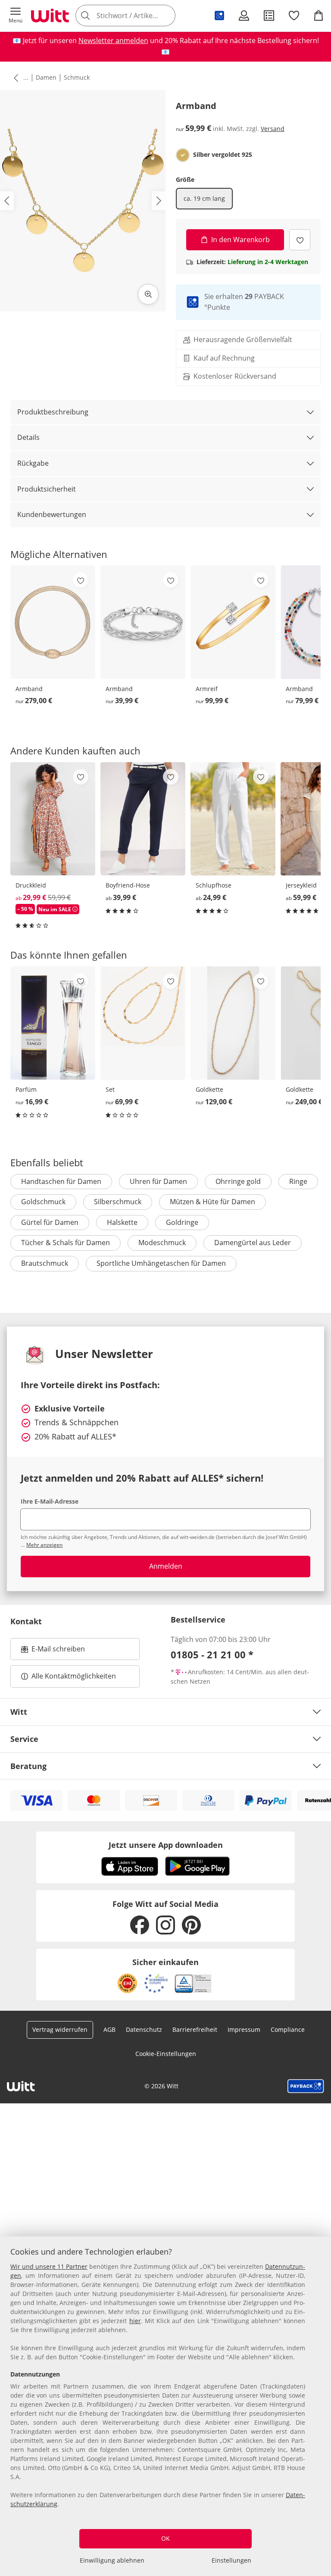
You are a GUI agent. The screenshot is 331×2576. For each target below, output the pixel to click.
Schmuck (77, 77)
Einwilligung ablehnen (112, 2560)
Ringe (298, 1181)
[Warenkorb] (319, 16)
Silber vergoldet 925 (223, 155)
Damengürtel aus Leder (253, 1243)
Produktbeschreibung (53, 412)
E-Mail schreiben (53, 1651)
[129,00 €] (233, 1023)
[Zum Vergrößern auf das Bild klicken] (148, 294)
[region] (165, 2406)
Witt (19, 1712)
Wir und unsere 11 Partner (49, 2266)
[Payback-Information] (306, 2086)
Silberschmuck (118, 1202)
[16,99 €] (53, 1023)
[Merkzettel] (294, 16)
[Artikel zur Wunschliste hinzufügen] (300, 240)
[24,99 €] (233, 819)
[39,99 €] (143, 622)
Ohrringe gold (238, 1181)
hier (135, 2321)
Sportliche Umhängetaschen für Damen (161, 1263)
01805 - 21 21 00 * (212, 1654)
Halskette (122, 1222)
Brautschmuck (45, 1263)
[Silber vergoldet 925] (183, 155)
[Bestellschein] (269, 16)
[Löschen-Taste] (166, 16)
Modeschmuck (162, 1243)
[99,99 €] (233, 622)
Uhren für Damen (158, 1181)
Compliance (288, 2029)
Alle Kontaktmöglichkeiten (74, 1676)
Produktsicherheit (47, 489)
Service (24, 1739)
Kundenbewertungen (52, 514)
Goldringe (182, 1222)
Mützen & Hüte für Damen (212, 1202)
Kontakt (26, 1621)
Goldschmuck (43, 1202)
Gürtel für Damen (50, 1222)
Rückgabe (33, 463)
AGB (109, 2029)
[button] (16, 16)
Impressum (244, 2029)
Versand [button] (273, 129)
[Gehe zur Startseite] (50, 16)
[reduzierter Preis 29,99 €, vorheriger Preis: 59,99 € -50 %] (53, 819)
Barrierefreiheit (195, 2029)
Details (28, 437)
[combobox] (138, 16)
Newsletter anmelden (113, 40)
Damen (46, 77)
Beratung (28, 1766)
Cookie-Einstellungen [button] (166, 2054)
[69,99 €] (143, 1023)
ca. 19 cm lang (204, 198)
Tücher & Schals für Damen (66, 1243)
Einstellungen (231, 2560)
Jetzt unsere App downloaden (166, 1845)
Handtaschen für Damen (61, 1181)
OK (165, 2538)
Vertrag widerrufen (60, 2029)
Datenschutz (144, 2029)
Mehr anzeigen (44, 1545)
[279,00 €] (53, 622)
